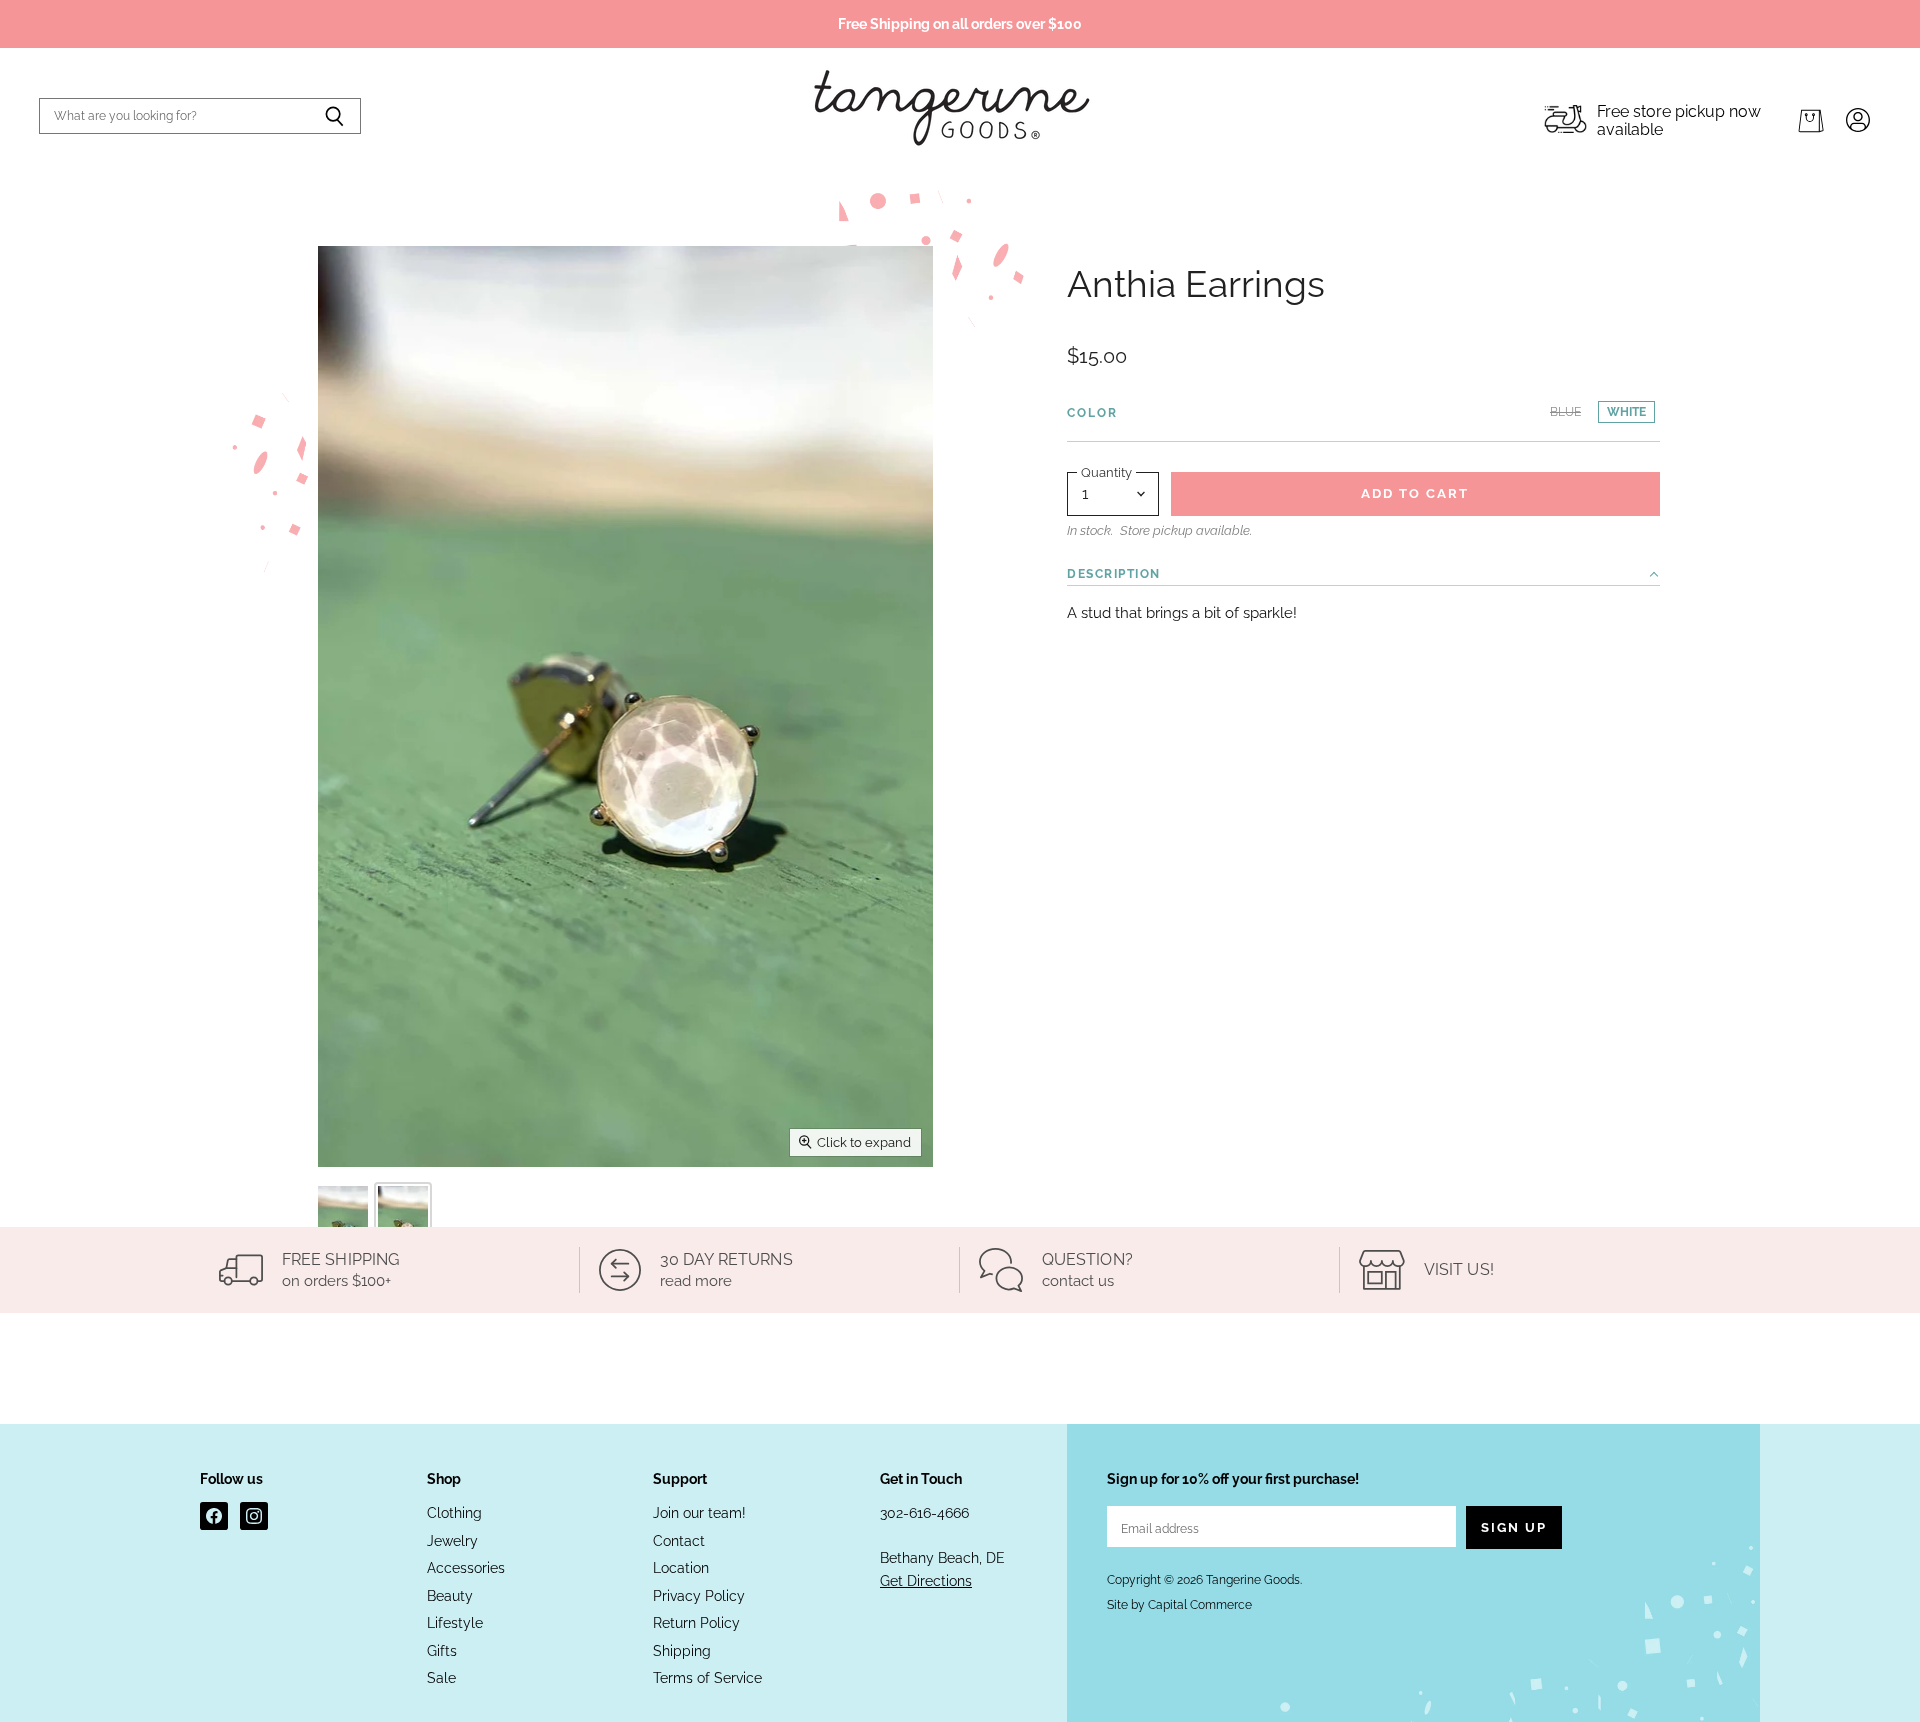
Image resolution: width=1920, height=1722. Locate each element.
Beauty (450, 1596)
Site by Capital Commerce (1179, 1605)
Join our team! (699, 1513)
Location (681, 1568)
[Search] (334, 116)
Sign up (1514, 1527)
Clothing (454, 1513)
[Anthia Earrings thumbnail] (343, 1223)
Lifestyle (455, 1623)
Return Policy (696, 1623)
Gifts (442, 1651)
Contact (679, 1541)
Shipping (682, 1651)
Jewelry (452, 1541)
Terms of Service (707, 1678)
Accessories (466, 1568)
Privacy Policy (699, 1596)
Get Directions (926, 1581)
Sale (441, 1678)
